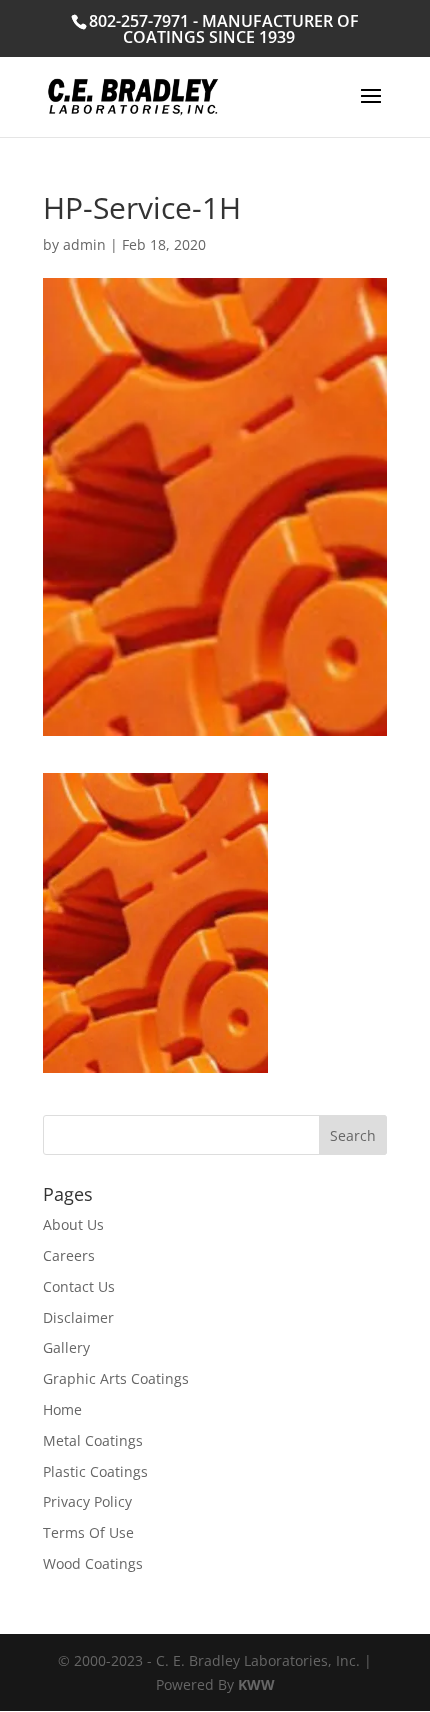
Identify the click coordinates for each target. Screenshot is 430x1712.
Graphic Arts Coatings (116, 1378)
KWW (256, 1684)
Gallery (66, 1347)
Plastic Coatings (95, 1471)
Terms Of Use (88, 1532)
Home (62, 1409)
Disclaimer (78, 1317)
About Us (73, 1224)
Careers (69, 1255)
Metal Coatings (93, 1440)
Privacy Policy (87, 1501)
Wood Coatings (93, 1563)
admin (84, 244)
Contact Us (79, 1286)
